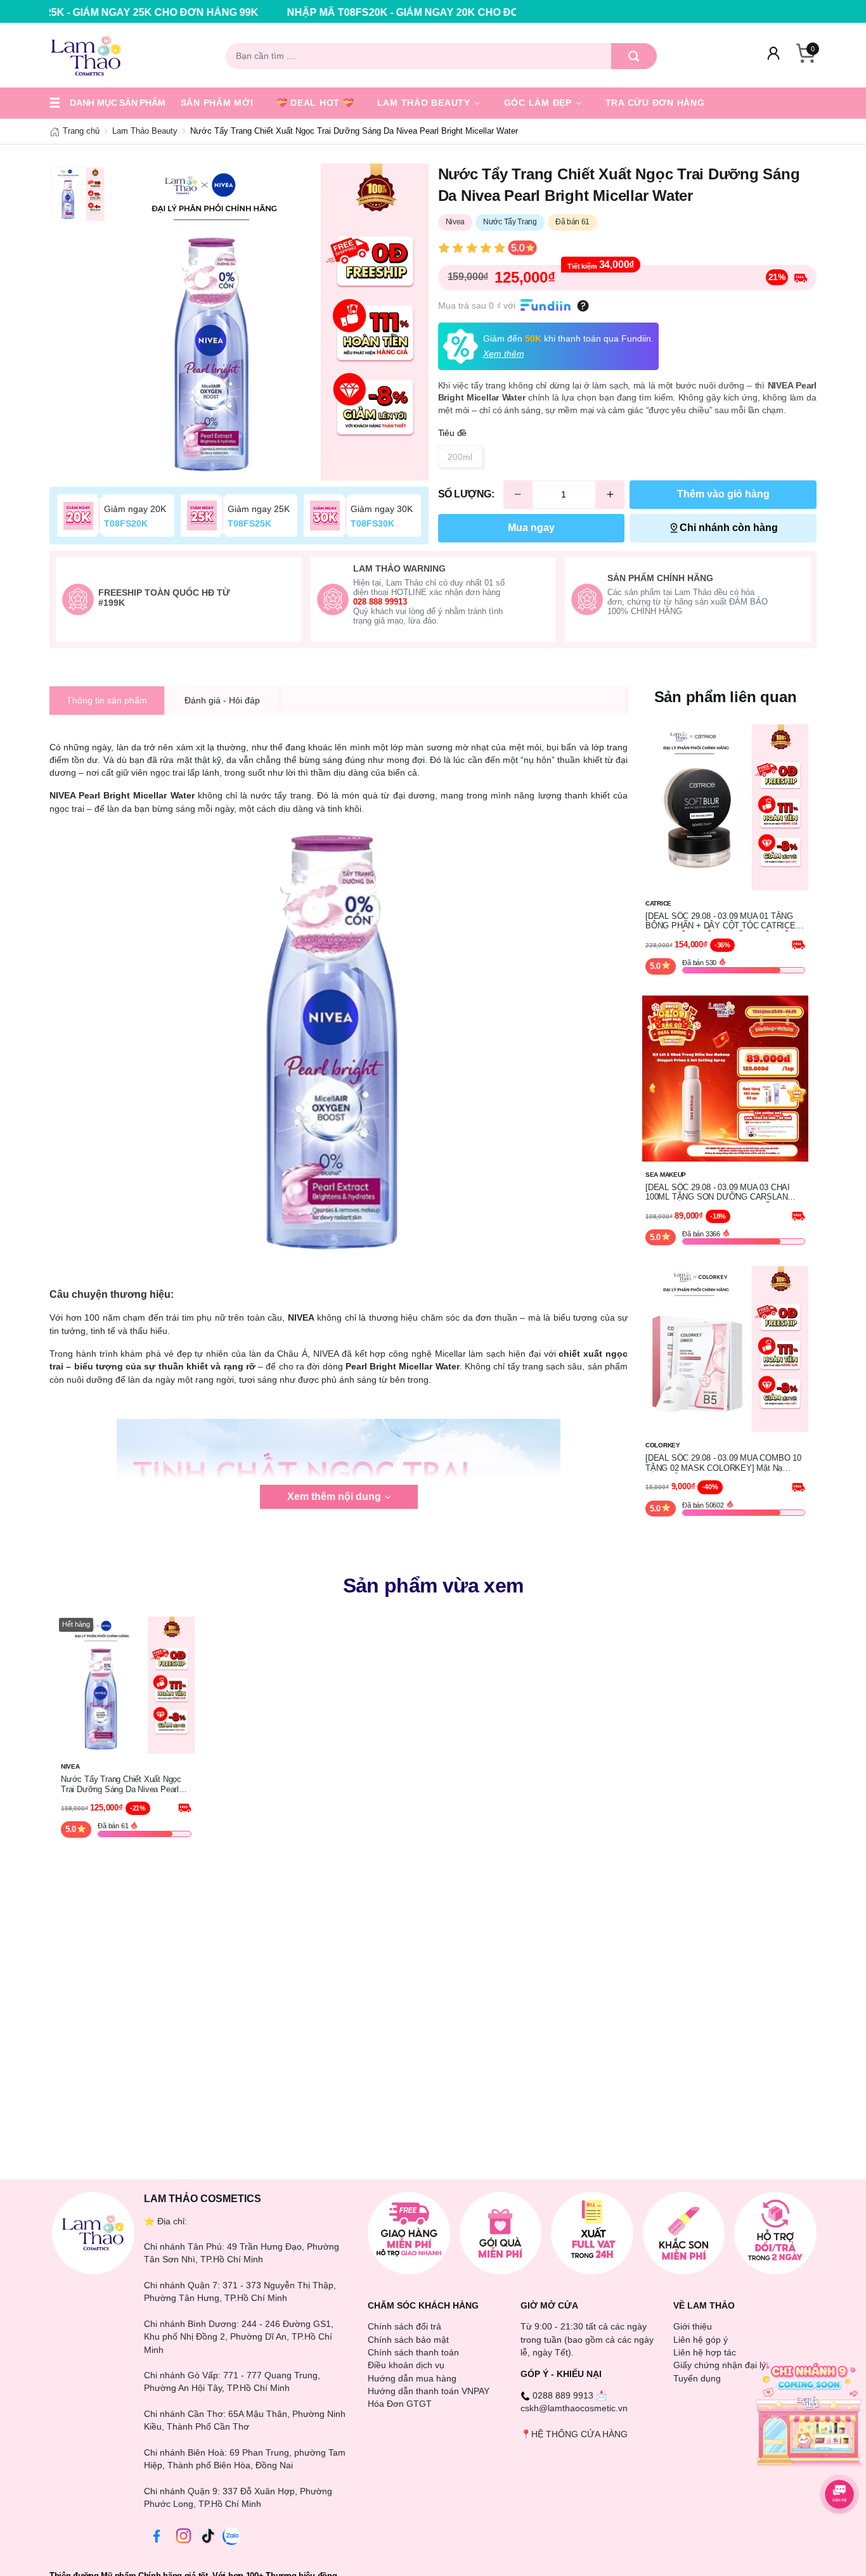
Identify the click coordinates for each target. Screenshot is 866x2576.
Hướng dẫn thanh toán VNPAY (429, 2391)
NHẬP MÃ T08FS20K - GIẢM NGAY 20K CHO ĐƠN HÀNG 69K (315, 12)
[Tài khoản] (773, 56)
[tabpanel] (270, 322)
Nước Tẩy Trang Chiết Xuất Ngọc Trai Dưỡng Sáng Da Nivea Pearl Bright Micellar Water (121, 1785)
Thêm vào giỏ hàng (723, 494)
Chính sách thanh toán (413, 2352)
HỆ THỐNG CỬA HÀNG (579, 2434)
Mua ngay (531, 528)
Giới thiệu (693, 2326)
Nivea (456, 222)
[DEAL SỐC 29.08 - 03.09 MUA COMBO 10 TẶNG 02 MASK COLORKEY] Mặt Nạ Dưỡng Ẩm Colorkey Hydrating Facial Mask (723, 1463)
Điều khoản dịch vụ (406, 2365)
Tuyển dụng (697, 2378)
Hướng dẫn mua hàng (412, 2378)
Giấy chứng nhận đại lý (720, 2365)
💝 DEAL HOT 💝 (315, 103)
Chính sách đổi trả (404, 2326)
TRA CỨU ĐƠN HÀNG (655, 103)
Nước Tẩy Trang (510, 222)
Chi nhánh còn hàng (729, 528)
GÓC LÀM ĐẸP (540, 103)
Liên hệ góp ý (701, 2340)
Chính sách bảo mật (408, 2340)
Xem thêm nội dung (334, 1496)
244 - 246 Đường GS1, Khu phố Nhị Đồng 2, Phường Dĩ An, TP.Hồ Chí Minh (239, 2337)
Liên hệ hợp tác (705, 2352)
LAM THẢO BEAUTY (425, 103)
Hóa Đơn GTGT (400, 2404)
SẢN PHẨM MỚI (217, 103)
